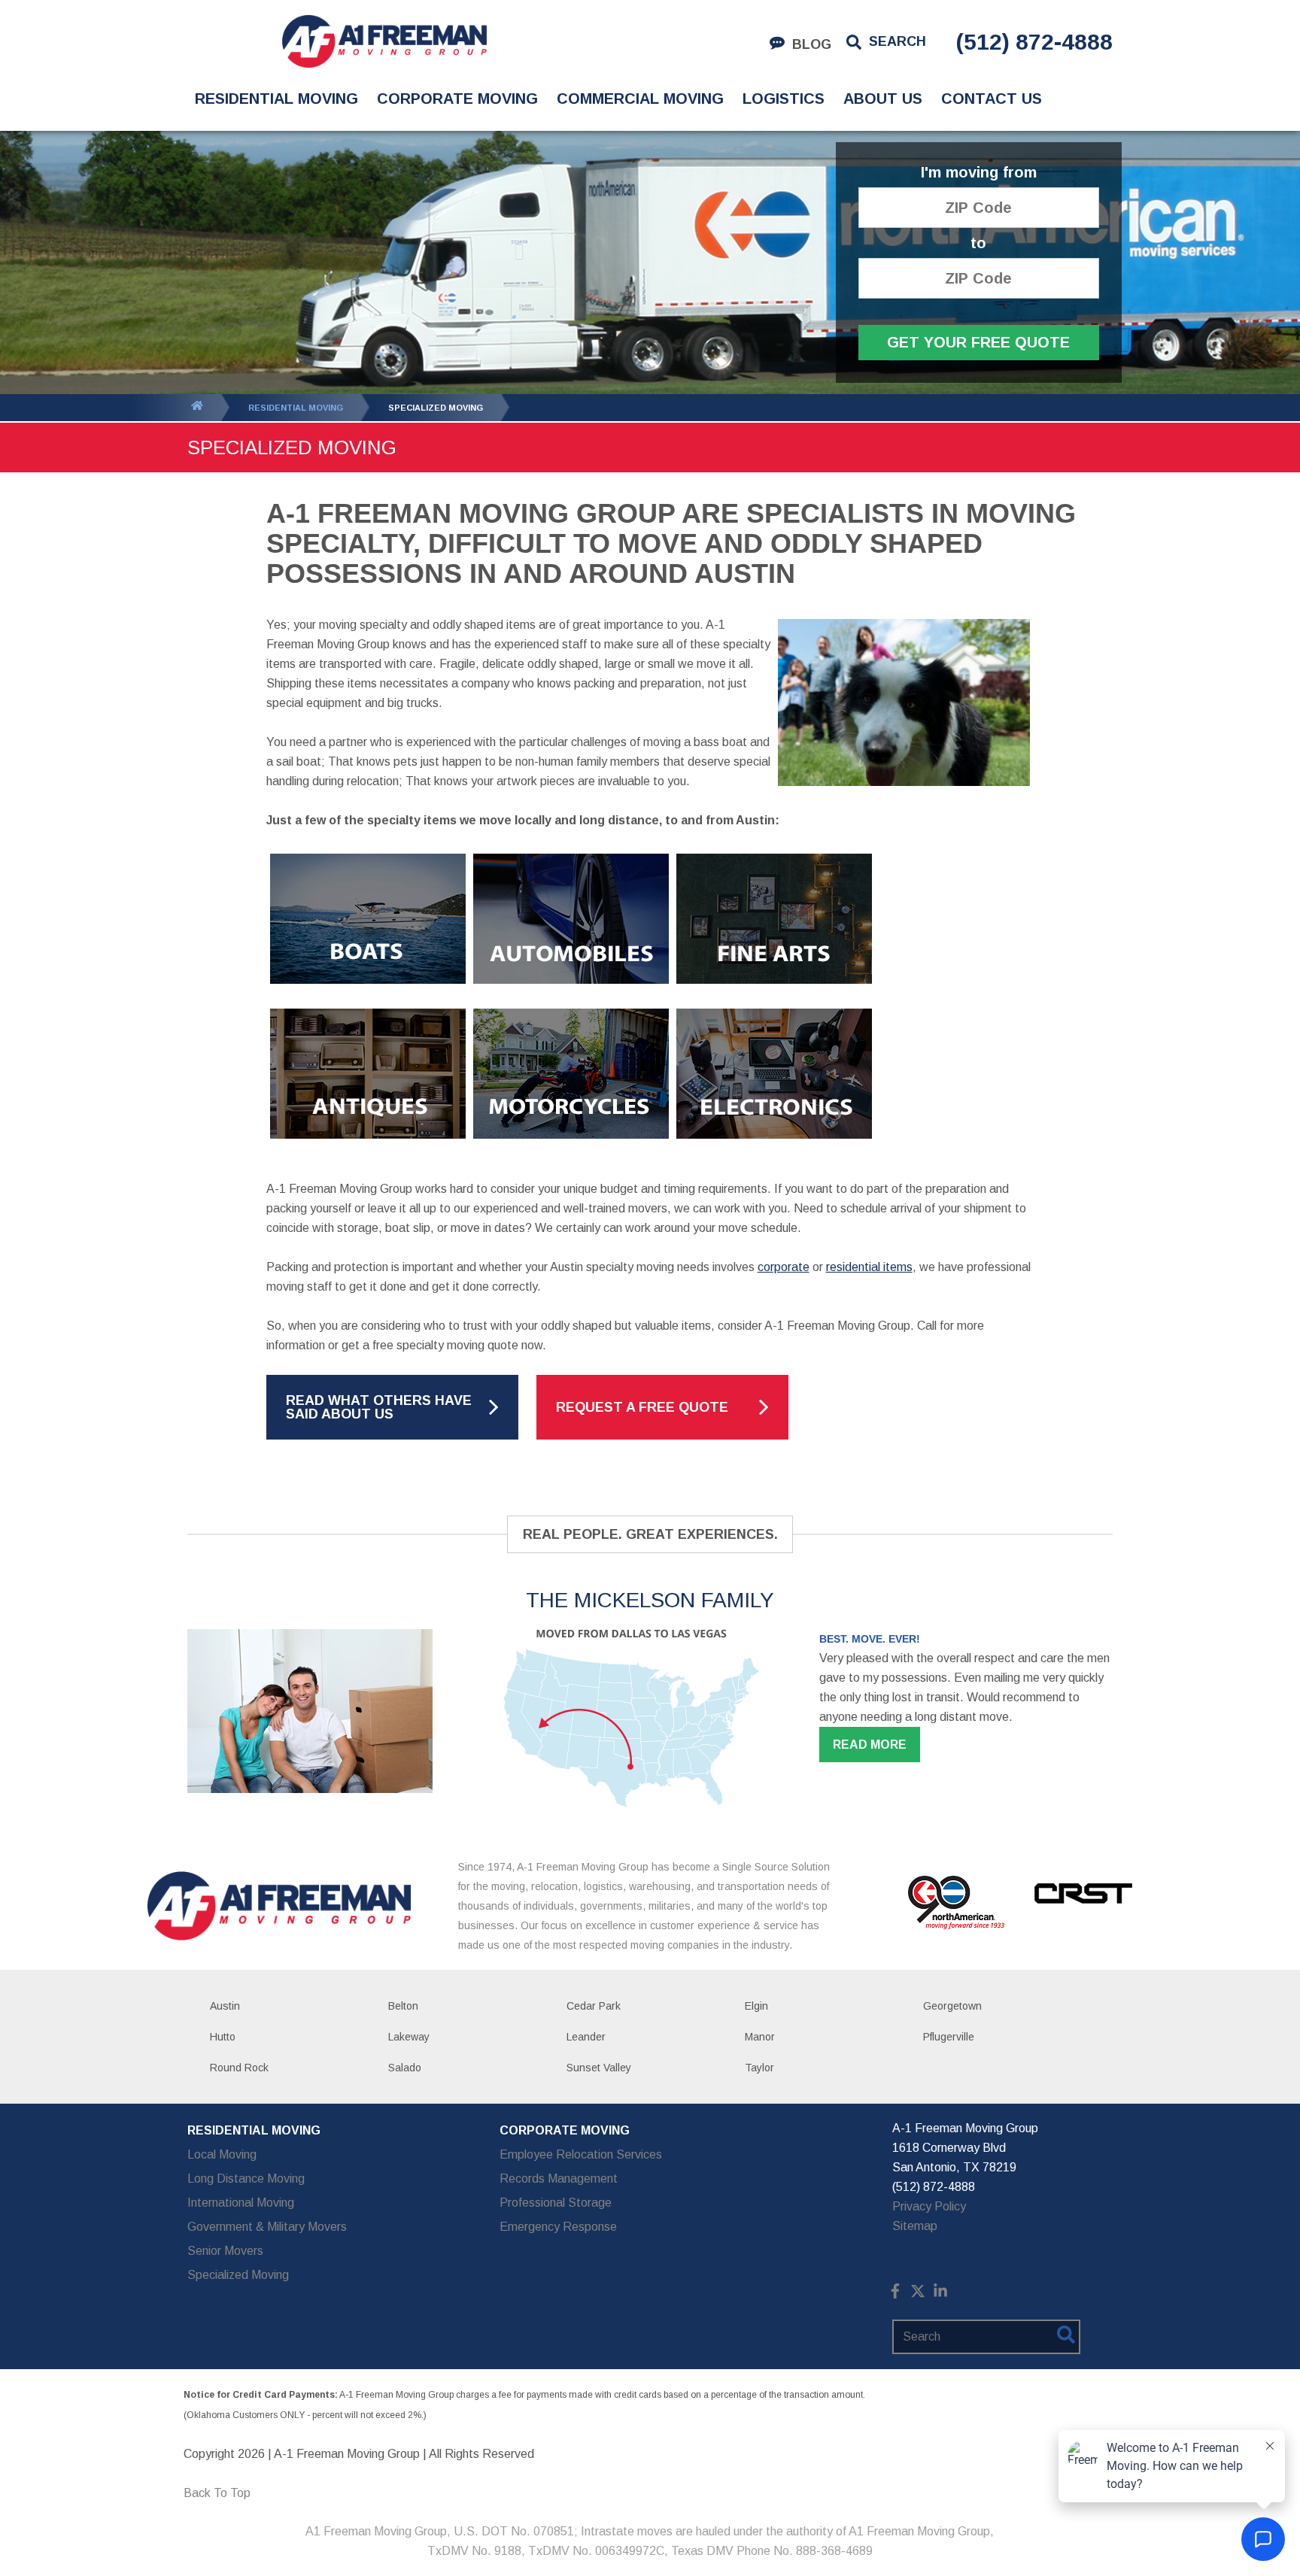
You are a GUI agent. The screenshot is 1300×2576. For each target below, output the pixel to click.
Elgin (756, 2006)
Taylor (759, 2068)
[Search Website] (1066, 2338)
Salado (405, 2068)
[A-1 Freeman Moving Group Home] (384, 41)
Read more (870, 1745)
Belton (403, 2006)
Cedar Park (594, 2006)
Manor (760, 2037)
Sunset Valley (599, 2068)
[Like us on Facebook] (895, 2294)
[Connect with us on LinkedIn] (940, 2294)
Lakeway (409, 2037)
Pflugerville (949, 2037)
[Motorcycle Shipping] (571, 1150)
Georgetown (952, 2006)
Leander (586, 2037)
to (978, 243)
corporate (784, 1267)
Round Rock (239, 2068)
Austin (225, 2006)
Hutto (223, 2037)
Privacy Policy (929, 2206)
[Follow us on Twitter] (918, 2294)
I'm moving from (979, 173)
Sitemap (915, 2226)
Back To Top (217, 2493)
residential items (869, 1267)
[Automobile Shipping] (571, 995)
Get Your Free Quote (978, 342)
